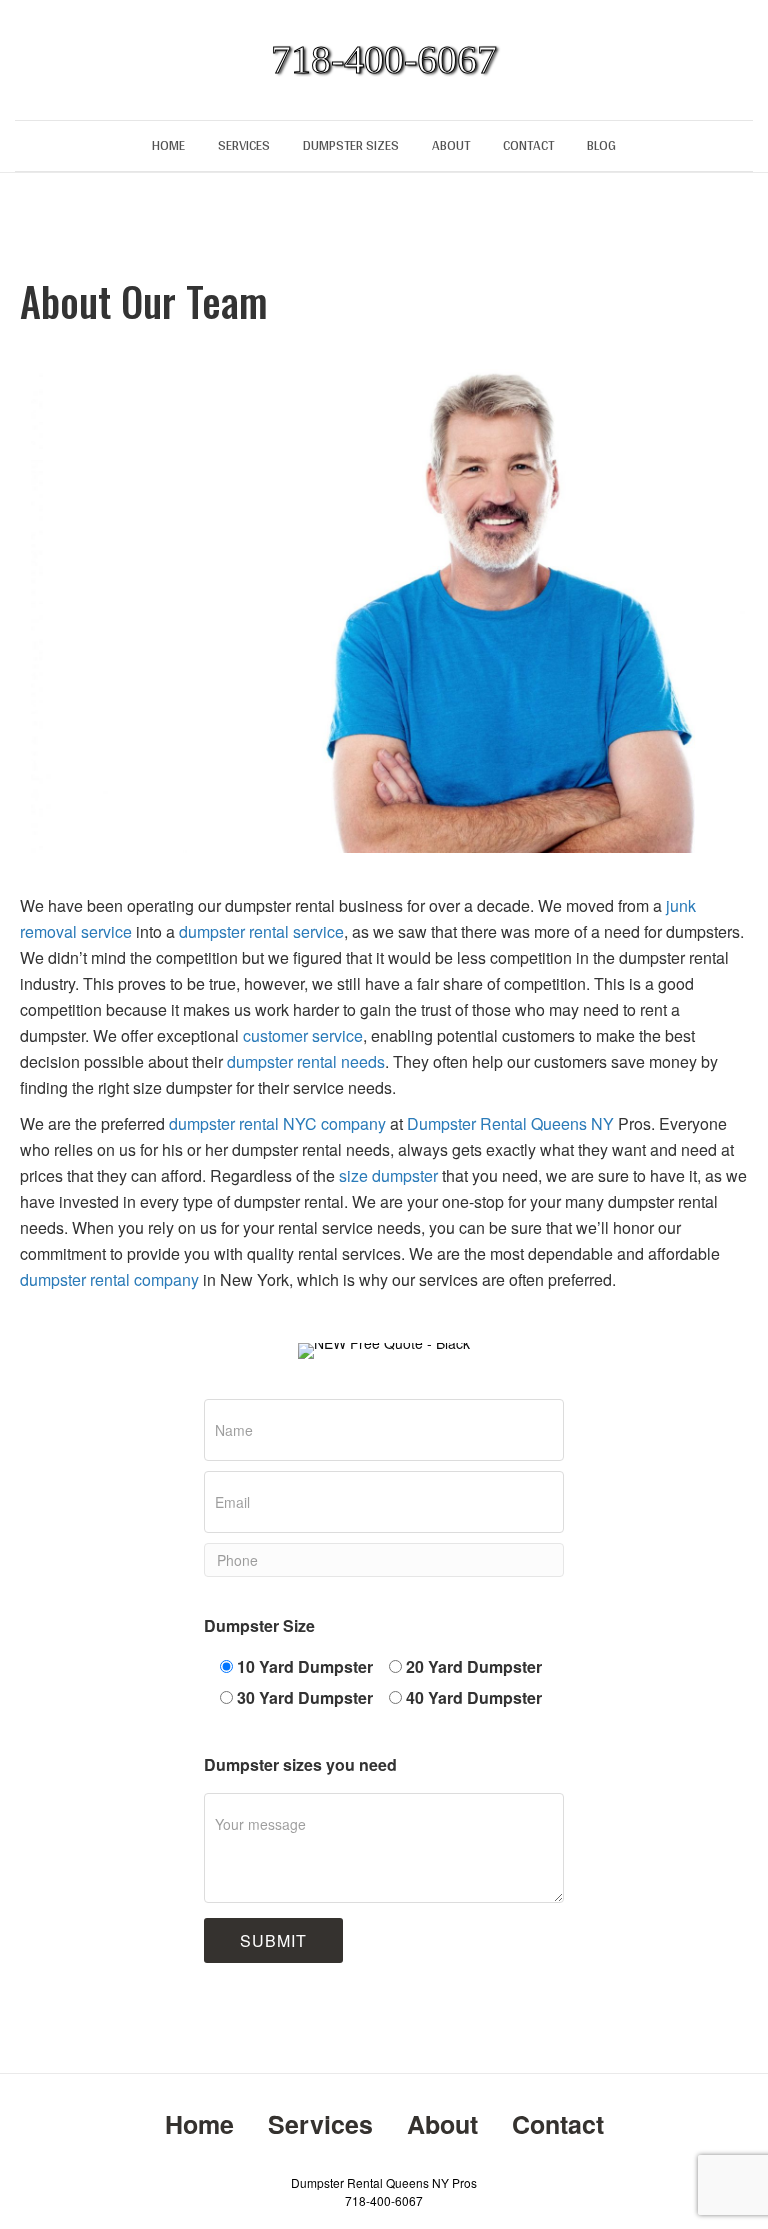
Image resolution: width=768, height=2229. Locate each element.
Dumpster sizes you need (300, 1764)
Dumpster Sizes (351, 145)
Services (244, 145)
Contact (528, 145)
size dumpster (388, 1175)
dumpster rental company (109, 1279)
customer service (301, 1035)
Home (168, 145)
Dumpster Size (259, 1625)
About (451, 145)
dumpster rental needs (306, 1061)
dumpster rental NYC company (277, 1123)
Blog (601, 145)
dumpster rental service (261, 931)
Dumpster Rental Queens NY (510, 1123)
